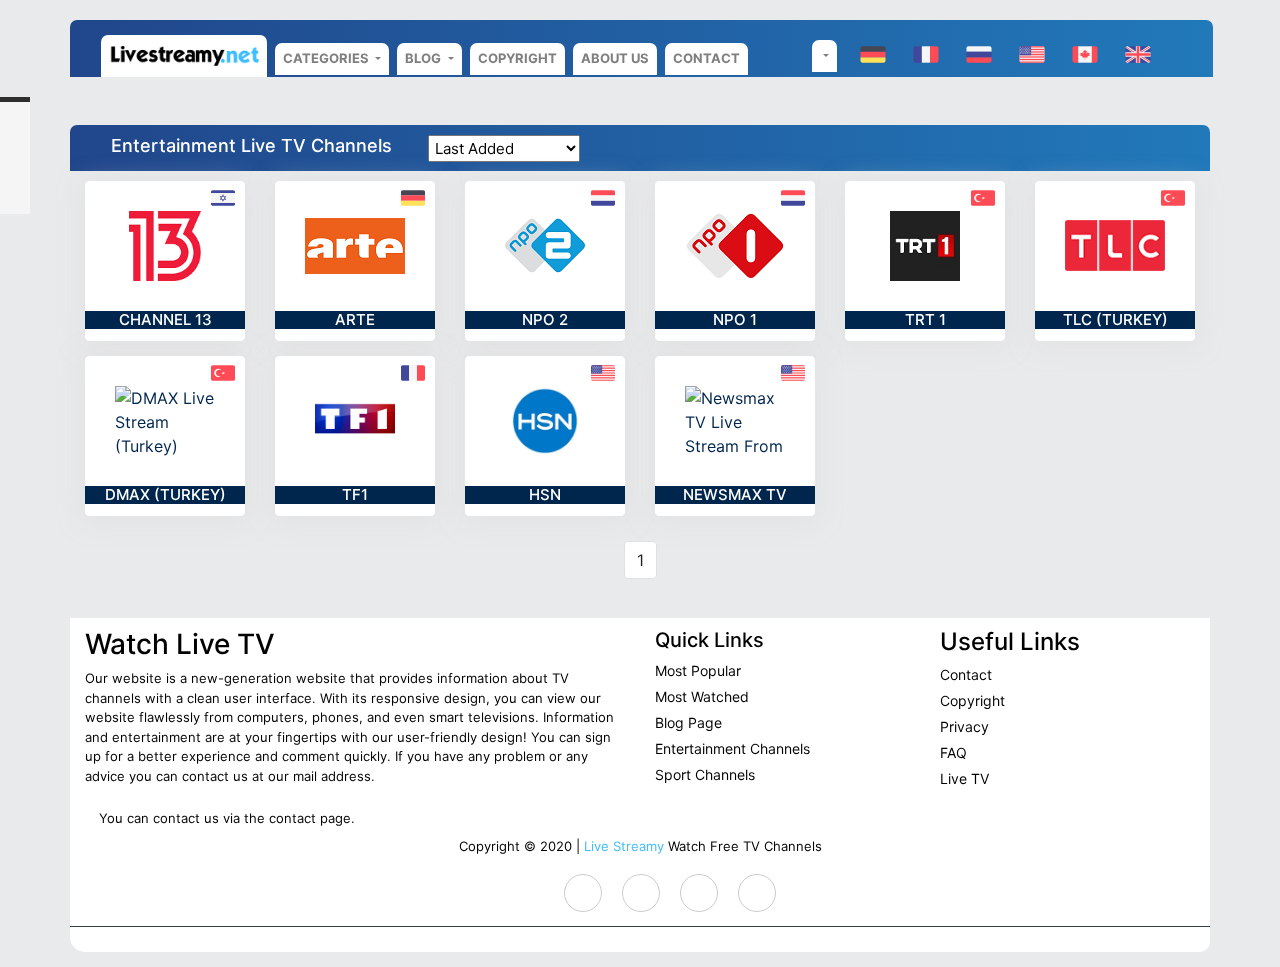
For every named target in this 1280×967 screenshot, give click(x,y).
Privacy (964, 726)
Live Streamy (624, 846)
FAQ (953, 752)
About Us (615, 58)
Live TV (964, 778)
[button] (824, 56)
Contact (706, 58)
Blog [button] (424, 58)
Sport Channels (705, 774)
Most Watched (702, 696)
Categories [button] (327, 58)
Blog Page (688, 722)
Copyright (517, 58)
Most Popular (698, 670)
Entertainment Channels (732, 748)
